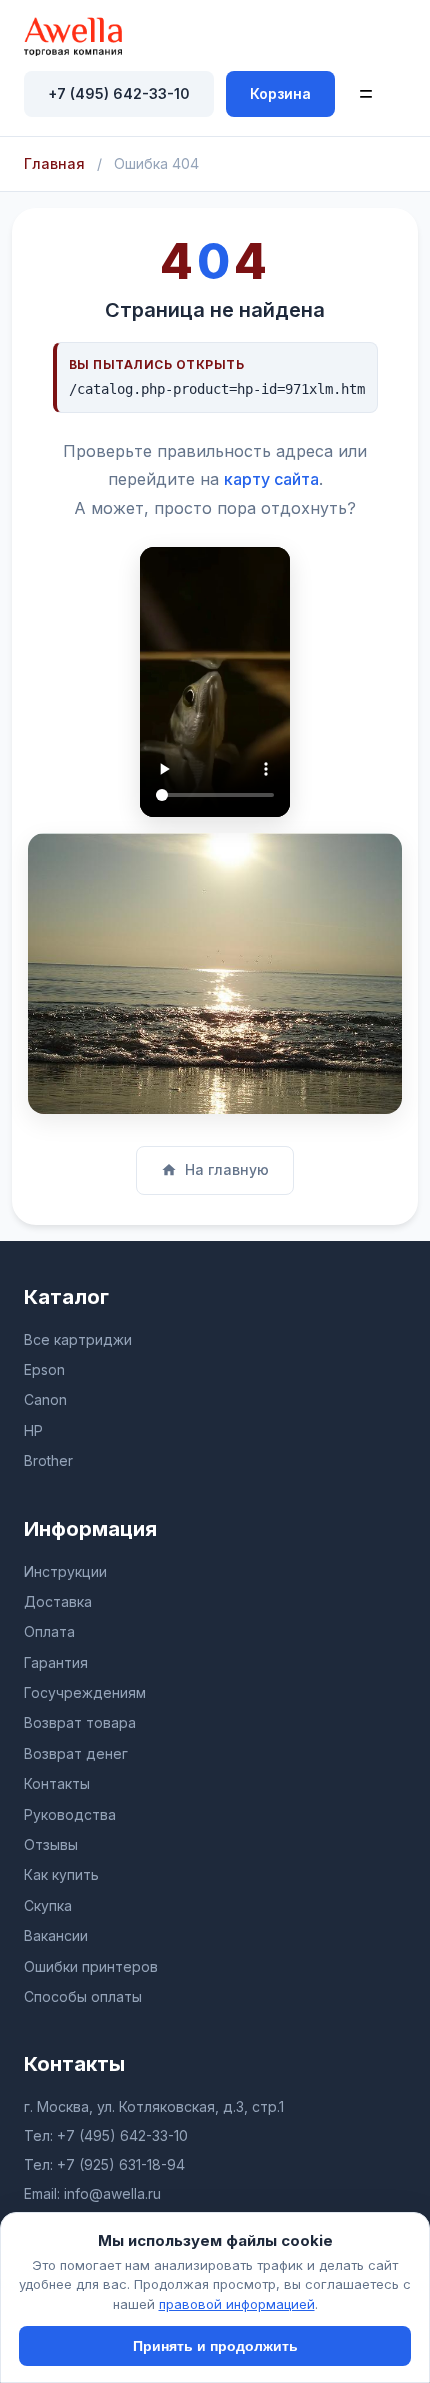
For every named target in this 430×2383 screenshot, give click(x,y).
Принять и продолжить (215, 2346)
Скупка (48, 1905)
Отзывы (51, 1844)
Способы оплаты (83, 1996)
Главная (54, 163)
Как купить (61, 1874)
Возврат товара (80, 1722)
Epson (44, 1369)
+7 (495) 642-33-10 (119, 93)
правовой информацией (237, 2304)
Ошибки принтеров (91, 1966)
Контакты (57, 1783)
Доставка (58, 1601)
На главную (227, 1169)
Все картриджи (78, 1339)
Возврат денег (76, 1753)
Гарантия (56, 1662)
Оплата (49, 1631)
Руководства (70, 1814)
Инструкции (65, 1571)
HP (33, 1430)
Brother (48, 1460)
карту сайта (271, 479)
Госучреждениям (85, 1692)
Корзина (280, 93)
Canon (45, 1399)
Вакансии (56, 1935)
